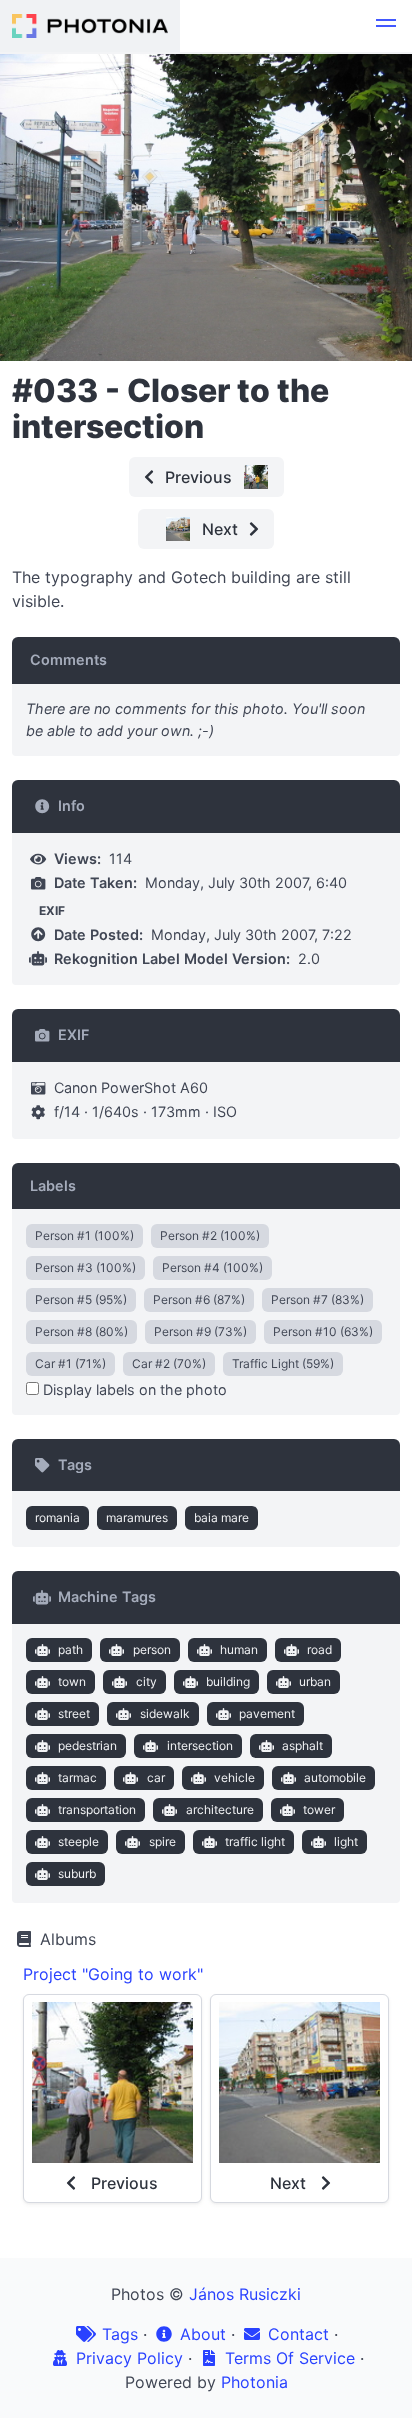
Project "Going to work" (113, 1974)
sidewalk (165, 1713)
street (74, 1713)
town (72, 1681)
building (228, 1681)
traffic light (255, 1841)
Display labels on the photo (133, 1389)
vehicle (234, 1777)
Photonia (254, 2382)
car (156, 1777)
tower (319, 1809)
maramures (137, 1517)
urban (315, 1681)
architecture (220, 1809)
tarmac (77, 1777)
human (239, 1649)
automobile (335, 1777)
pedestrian (87, 1745)
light (346, 1841)
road (319, 1649)
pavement (267, 1713)
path (70, 1649)
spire (162, 1841)
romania (57, 1517)
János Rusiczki (245, 2294)
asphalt (302, 1745)
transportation (97, 1809)
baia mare (221, 1517)
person (152, 1649)
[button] (386, 26)
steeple (78, 1841)
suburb (77, 1873)
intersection (200, 1745)
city (146, 1681)
